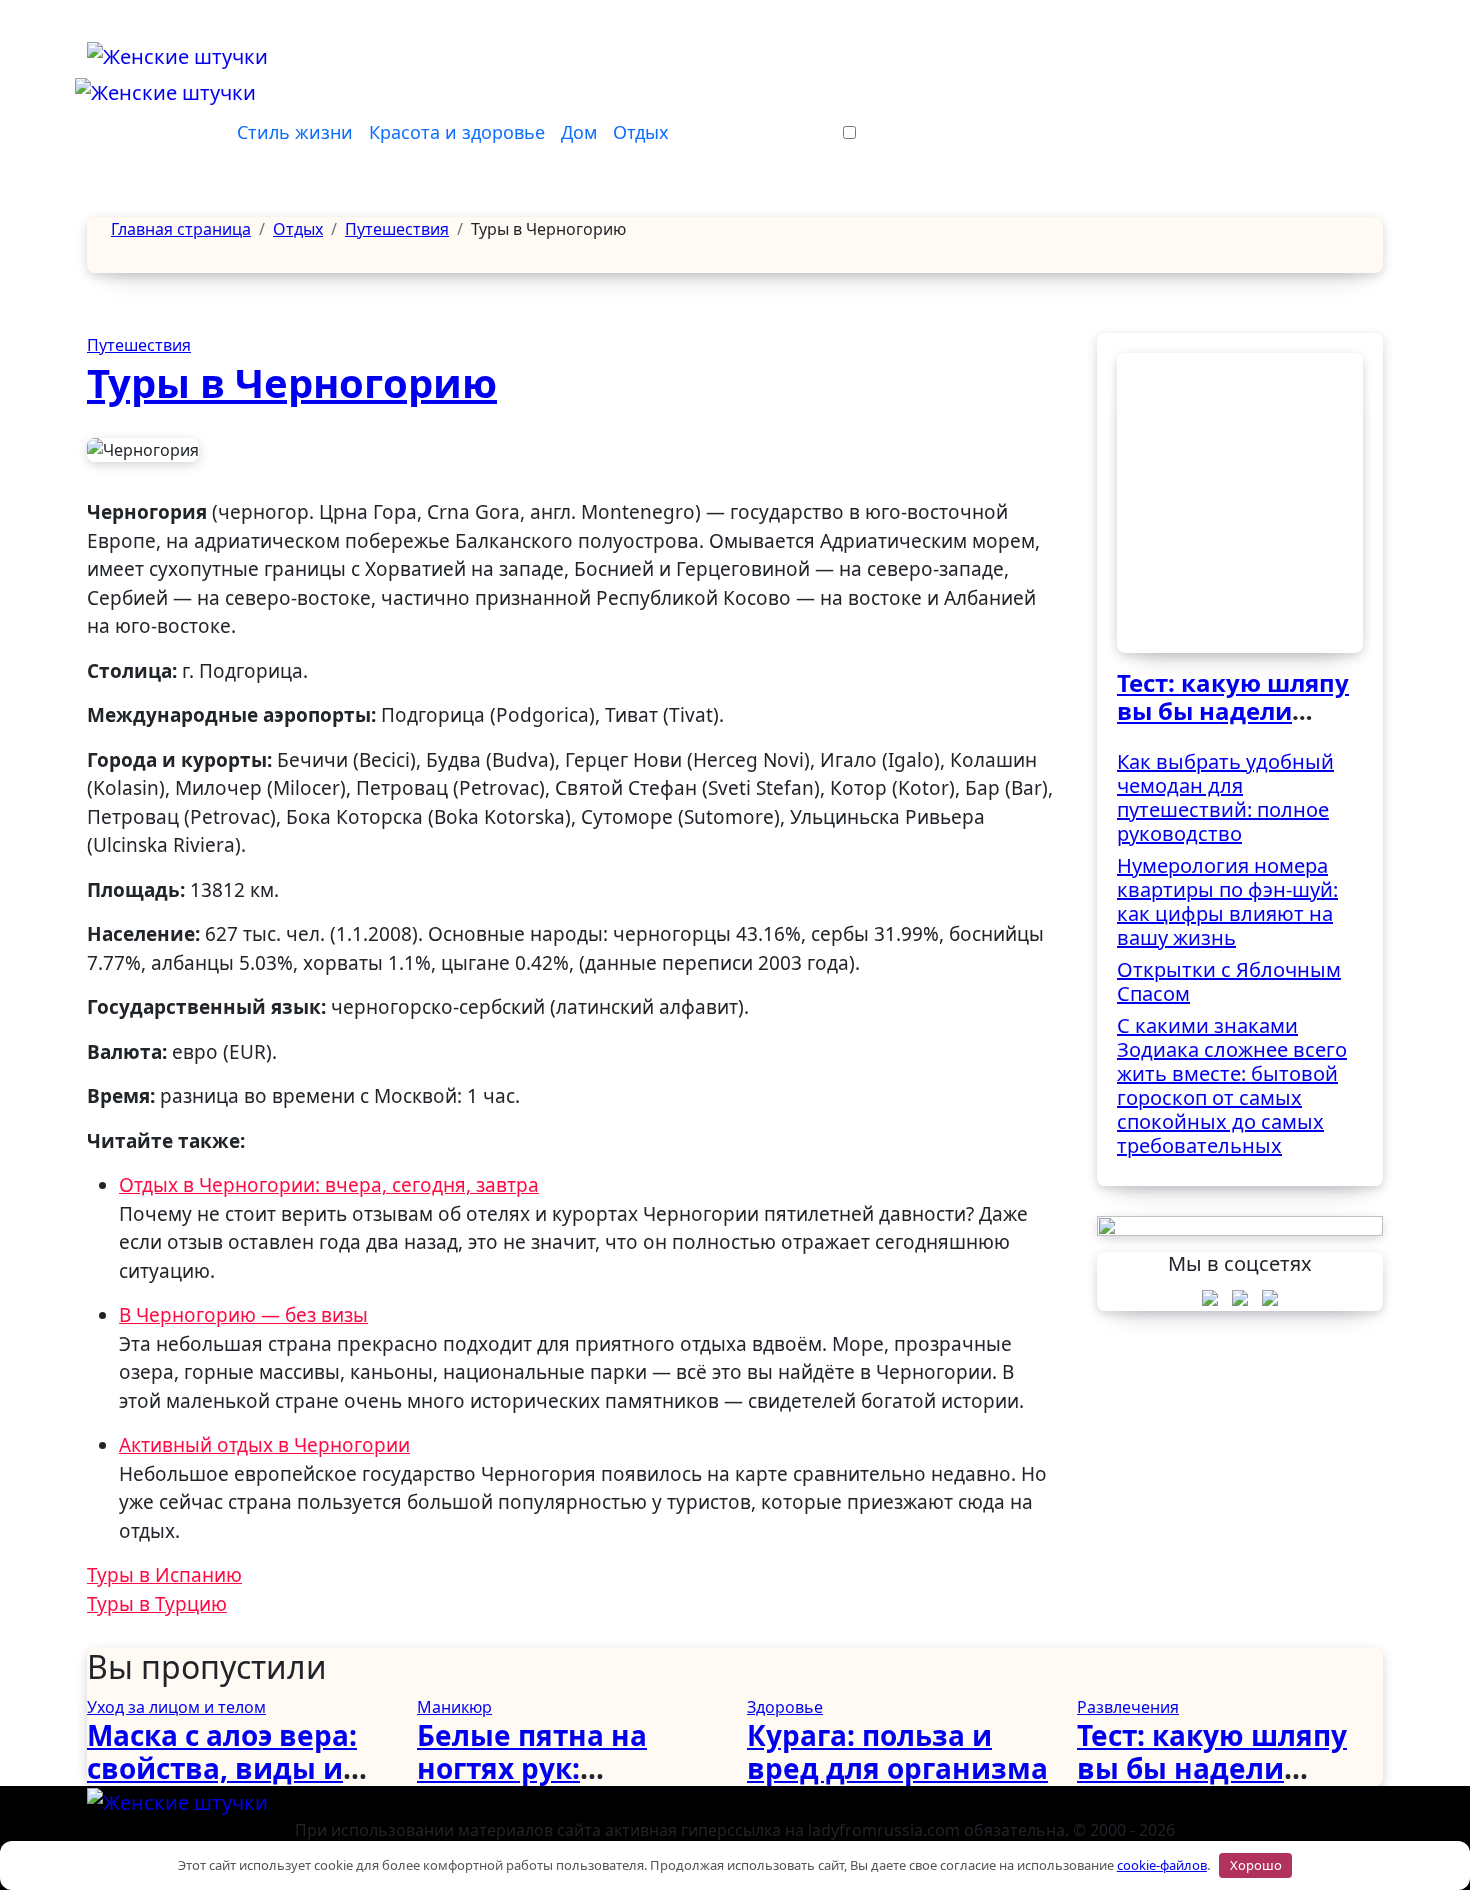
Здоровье (785, 1707)
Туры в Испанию (164, 1575)
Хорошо (1256, 1865)
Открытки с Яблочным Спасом (1229, 981)
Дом (579, 132)
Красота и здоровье (457, 132)
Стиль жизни (295, 132)
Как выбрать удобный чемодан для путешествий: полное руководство (1225, 797)
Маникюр (454, 1707)
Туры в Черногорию (292, 382)
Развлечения (1128, 1707)
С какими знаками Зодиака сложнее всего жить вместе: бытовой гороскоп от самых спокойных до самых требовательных (1232, 1085)
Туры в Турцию (157, 1604)
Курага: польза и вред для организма (897, 1752)
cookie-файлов (1162, 1865)
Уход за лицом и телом (176, 1707)
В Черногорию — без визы (243, 1315)
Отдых (641, 132)
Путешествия (139, 345)
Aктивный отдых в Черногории (264, 1445)
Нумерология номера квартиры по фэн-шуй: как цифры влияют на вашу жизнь (1227, 901)
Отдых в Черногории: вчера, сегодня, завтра (329, 1185)
